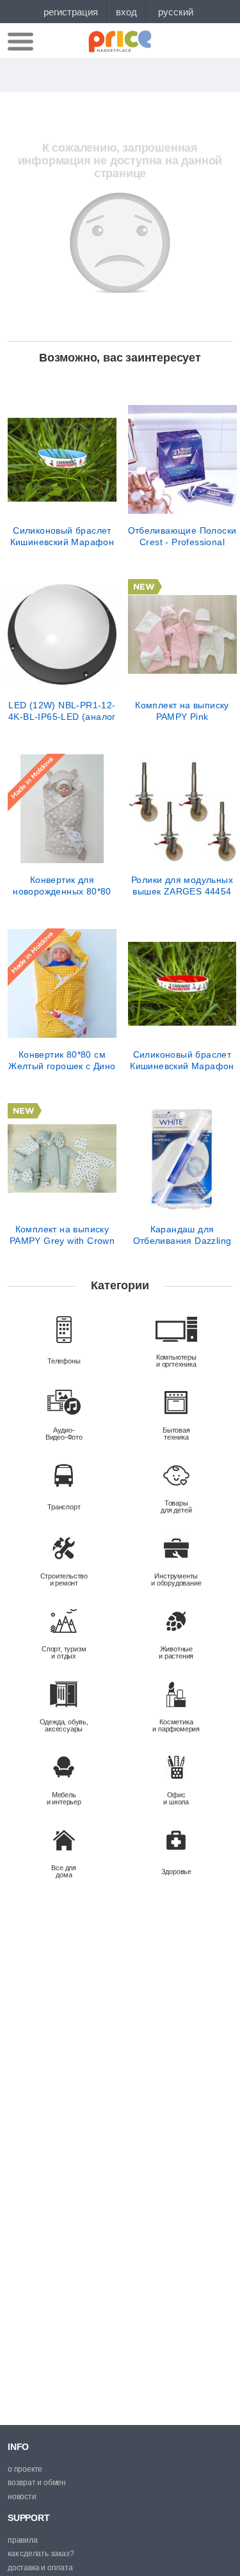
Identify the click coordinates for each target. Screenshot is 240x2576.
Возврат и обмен (37, 2483)
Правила (23, 2540)
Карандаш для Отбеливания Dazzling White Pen (182, 1235)
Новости (22, 2497)
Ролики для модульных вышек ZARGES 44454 (182, 886)
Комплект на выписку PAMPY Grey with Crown (62, 1235)
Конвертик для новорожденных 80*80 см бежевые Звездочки (62, 886)
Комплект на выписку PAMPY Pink (182, 711)
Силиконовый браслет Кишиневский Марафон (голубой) (62, 536)
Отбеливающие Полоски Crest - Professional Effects (182, 536)
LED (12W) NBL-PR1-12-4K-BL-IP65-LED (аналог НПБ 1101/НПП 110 (62, 711)
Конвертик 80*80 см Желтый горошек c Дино (62, 1060)
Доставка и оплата (40, 2568)
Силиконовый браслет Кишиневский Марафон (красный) (182, 1060)
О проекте (25, 2469)
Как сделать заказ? (41, 2554)
